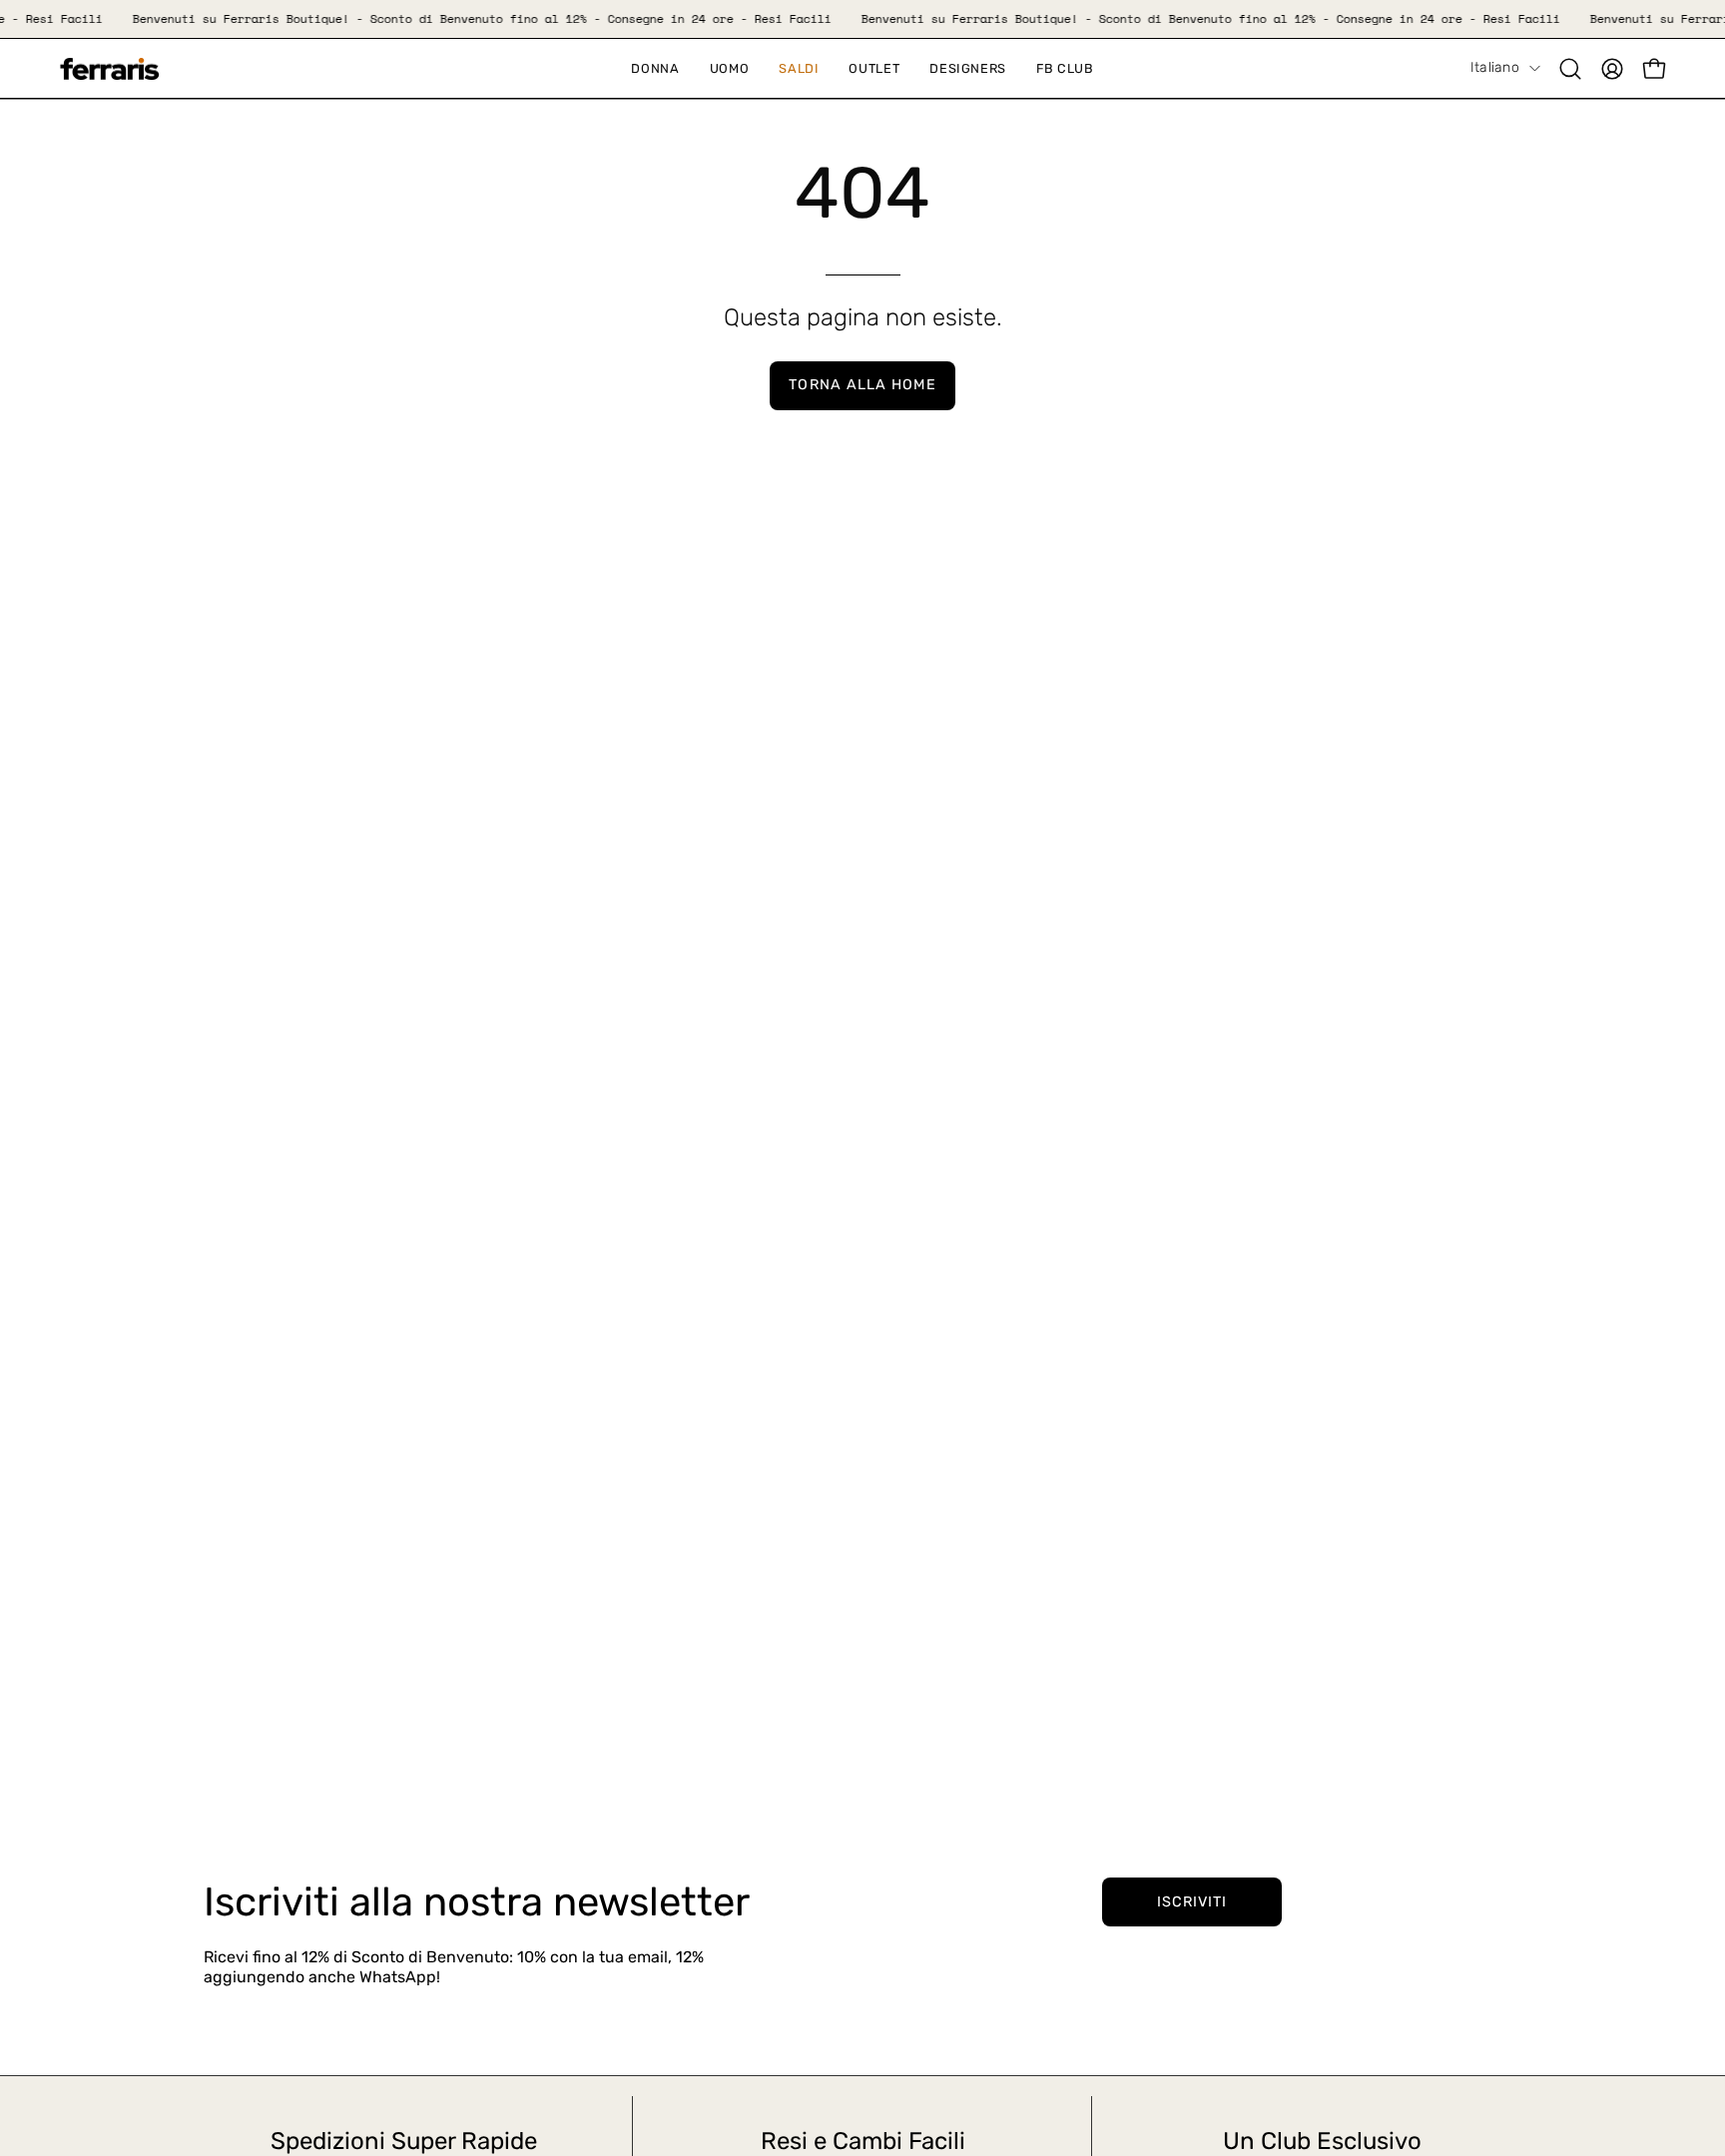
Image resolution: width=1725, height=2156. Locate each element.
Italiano (1495, 67)
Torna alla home (862, 385)
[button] (799, 68)
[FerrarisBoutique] (110, 69)
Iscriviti (1192, 1902)
